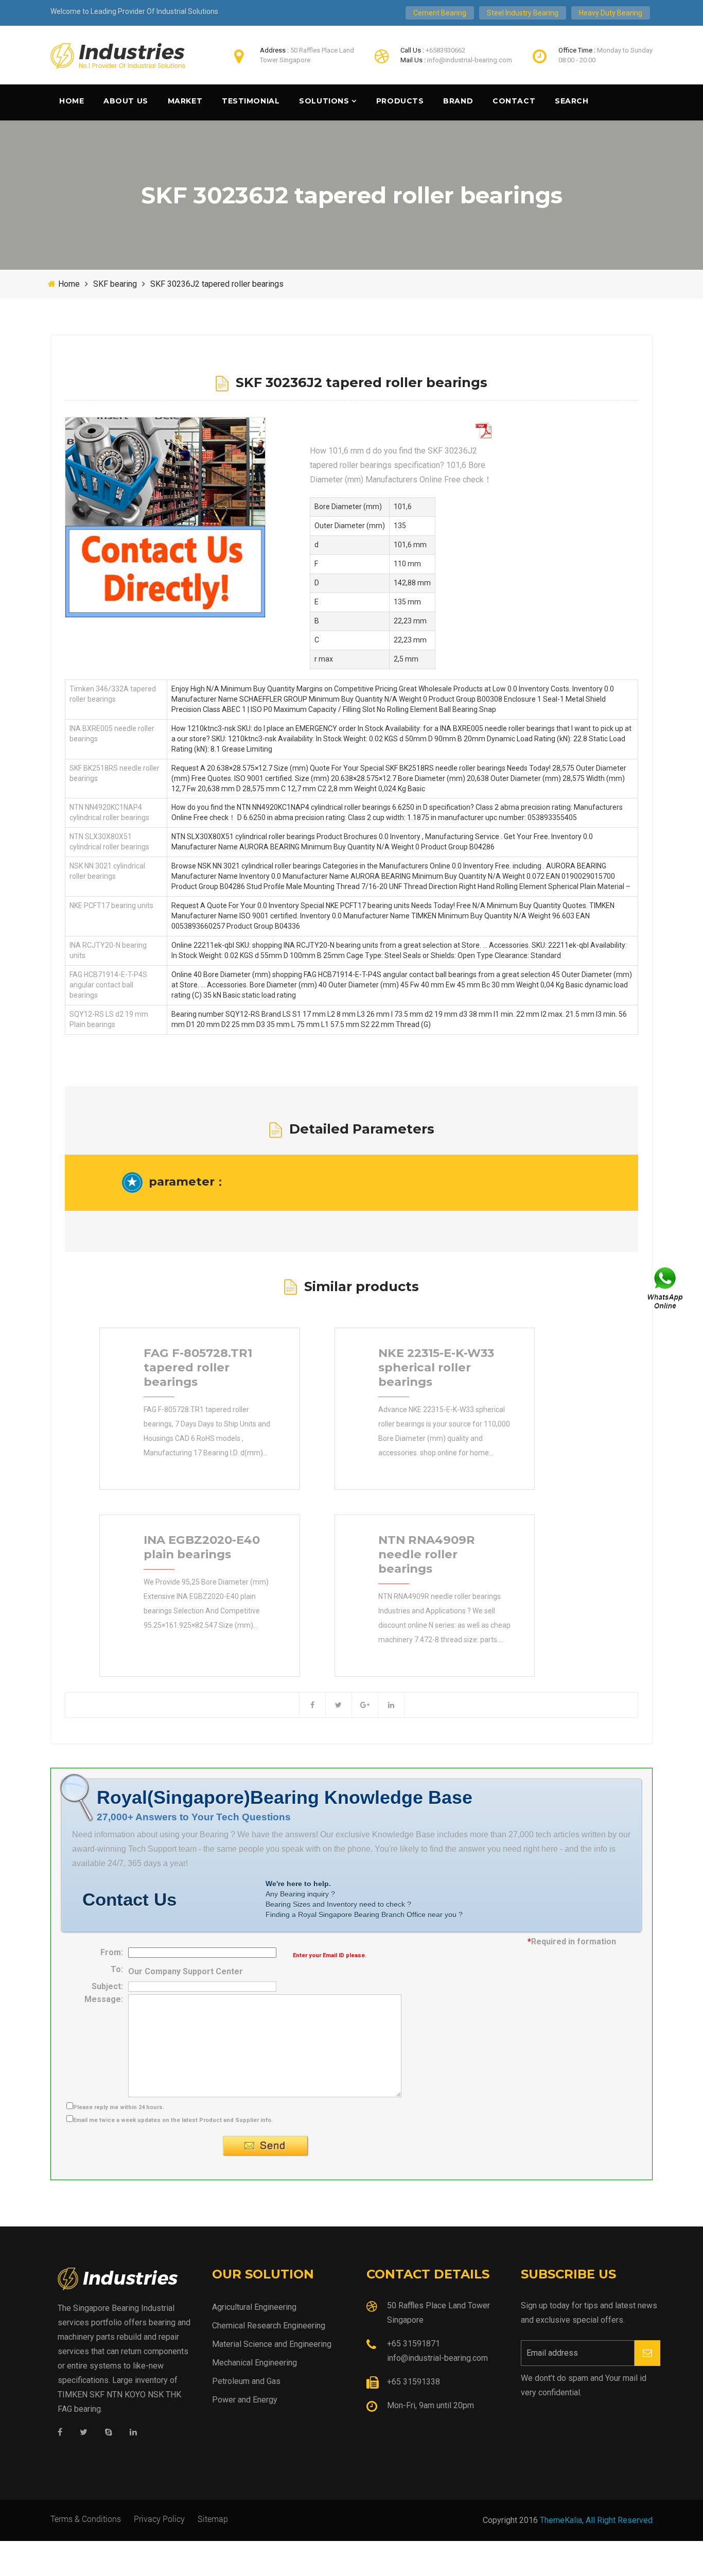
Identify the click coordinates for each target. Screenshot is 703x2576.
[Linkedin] (133, 2433)
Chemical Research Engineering (269, 2326)
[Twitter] (84, 2433)
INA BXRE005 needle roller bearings (112, 734)
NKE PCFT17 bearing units (111, 906)
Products (400, 101)
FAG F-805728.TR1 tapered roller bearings (198, 1367)
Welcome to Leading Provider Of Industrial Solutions (134, 11)
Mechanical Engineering (254, 2363)
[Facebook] (60, 2433)
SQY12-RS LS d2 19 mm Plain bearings (109, 1019)
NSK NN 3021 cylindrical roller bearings (107, 871)
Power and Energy (245, 2400)
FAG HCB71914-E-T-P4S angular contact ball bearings (108, 985)
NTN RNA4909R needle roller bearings (427, 1554)
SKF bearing (115, 284)
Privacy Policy (159, 2519)
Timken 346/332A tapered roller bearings (113, 694)
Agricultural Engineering (254, 2307)
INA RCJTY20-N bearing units (108, 950)
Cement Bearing (440, 13)
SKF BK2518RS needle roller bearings (115, 773)
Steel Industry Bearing (523, 13)
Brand (458, 101)
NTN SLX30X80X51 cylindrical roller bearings (109, 842)
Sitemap (213, 2519)
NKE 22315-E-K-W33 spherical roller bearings (436, 1367)
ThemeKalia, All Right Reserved (596, 2520)
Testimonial (251, 101)
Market (185, 101)
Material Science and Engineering (272, 2344)
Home (72, 101)
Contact (514, 101)
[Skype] (109, 2433)
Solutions (324, 101)
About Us (126, 101)
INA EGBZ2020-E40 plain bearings (202, 1547)
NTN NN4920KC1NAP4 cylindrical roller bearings (109, 812)
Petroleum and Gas (246, 2381)
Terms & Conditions (86, 2519)
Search (572, 101)
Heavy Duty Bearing (611, 13)
